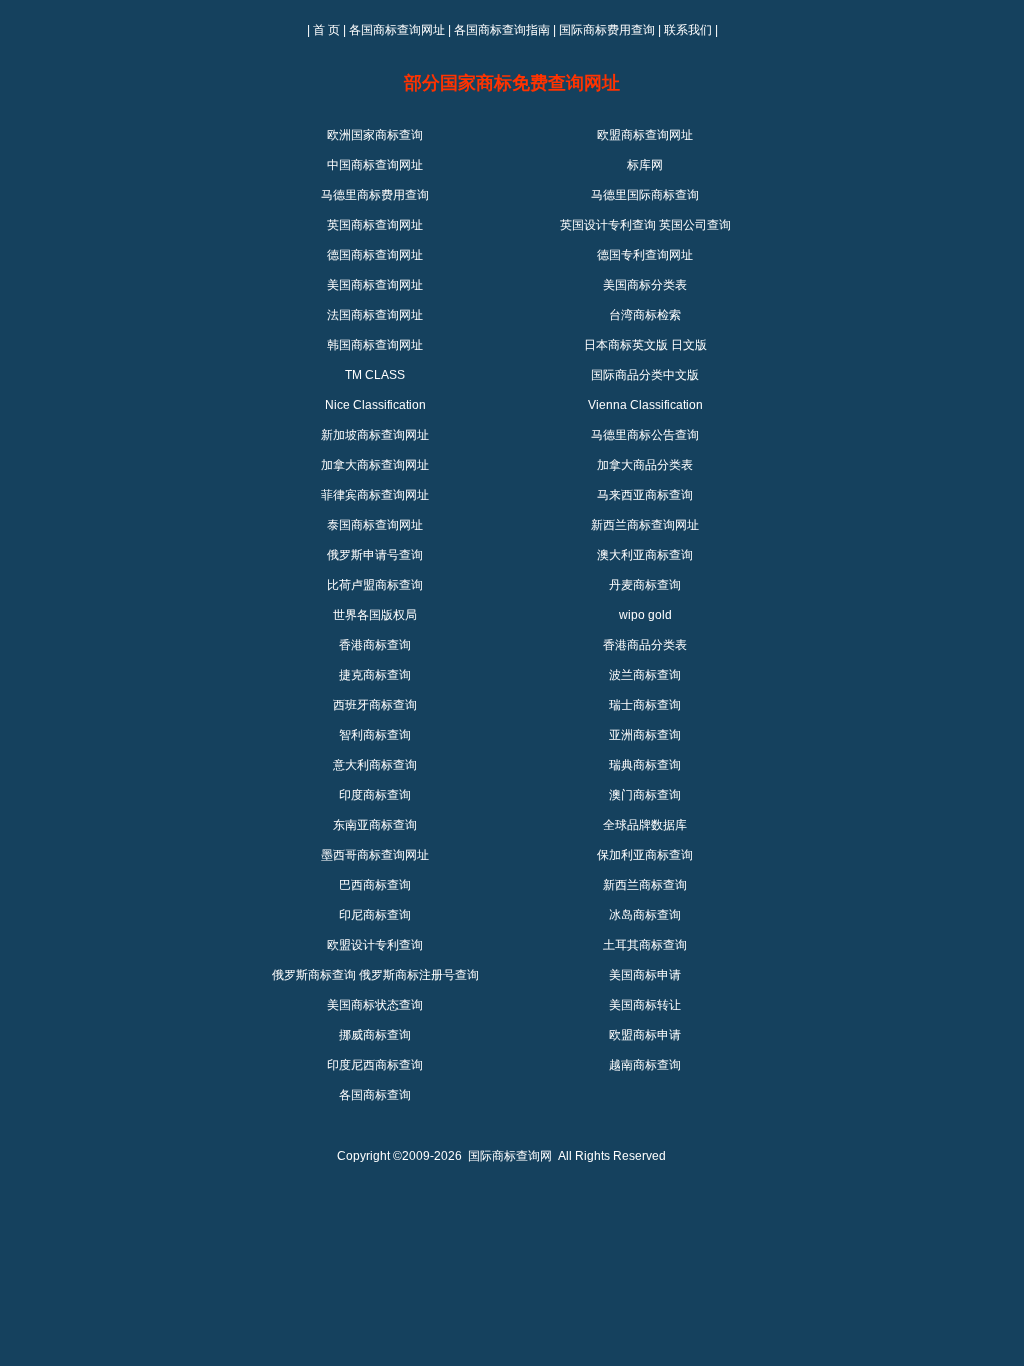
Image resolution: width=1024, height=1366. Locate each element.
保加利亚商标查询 (645, 855)
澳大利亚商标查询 (645, 555)
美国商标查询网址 (375, 285)
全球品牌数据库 (645, 825)
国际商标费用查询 (607, 30)
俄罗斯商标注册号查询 (419, 975)
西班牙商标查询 (375, 705)
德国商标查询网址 (375, 255)
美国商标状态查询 (375, 1005)
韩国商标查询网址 (375, 345)
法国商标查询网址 (375, 315)
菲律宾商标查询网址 (375, 495)
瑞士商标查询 (645, 705)
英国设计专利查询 (608, 225)
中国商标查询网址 (375, 165)
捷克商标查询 (375, 675)
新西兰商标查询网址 (645, 525)
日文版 (689, 345)
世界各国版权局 (375, 615)
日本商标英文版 (626, 345)
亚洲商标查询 (645, 735)
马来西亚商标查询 (645, 495)
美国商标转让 (645, 1005)
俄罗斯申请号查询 (375, 555)
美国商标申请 (645, 975)
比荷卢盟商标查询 (375, 585)
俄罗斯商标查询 (314, 975)
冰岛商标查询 (645, 915)
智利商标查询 (375, 735)
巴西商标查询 (375, 885)
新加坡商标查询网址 (375, 435)
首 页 (326, 30)
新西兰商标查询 (645, 885)
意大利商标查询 (375, 765)
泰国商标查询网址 (375, 525)
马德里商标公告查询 (645, 435)
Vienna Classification (645, 405)
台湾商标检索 (645, 315)
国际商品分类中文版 (645, 375)
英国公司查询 (695, 225)
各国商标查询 (375, 1095)
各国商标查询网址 (397, 30)
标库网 (645, 165)
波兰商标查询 (645, 675)
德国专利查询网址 (645, 255)
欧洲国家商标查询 (375, 135)
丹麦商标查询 (645, 585)
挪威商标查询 (375, 1035)
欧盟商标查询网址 (645, 135)
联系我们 (688, 30)
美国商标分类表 (645, 285)
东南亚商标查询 (375, 825)
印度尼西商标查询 (375, 1065)
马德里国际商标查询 (645, 195)
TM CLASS (375, 375)
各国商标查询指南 (502, 30)
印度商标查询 (375, 795)
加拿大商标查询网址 (375, 465)
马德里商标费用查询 (375, 195)
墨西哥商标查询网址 (375, 855)
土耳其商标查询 (645, 945)
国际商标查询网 (510, 1156)
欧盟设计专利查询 (375, 945)
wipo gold (645, 615)
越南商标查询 (645, 1065)
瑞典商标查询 (645, 765)
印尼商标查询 (375, 915)
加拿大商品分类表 (645, 465)
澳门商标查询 (645, 795)
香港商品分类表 (645, 645)
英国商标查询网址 (375, 225)
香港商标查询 (375, 645)
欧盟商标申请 (645, 1035)
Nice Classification (375, 405)
